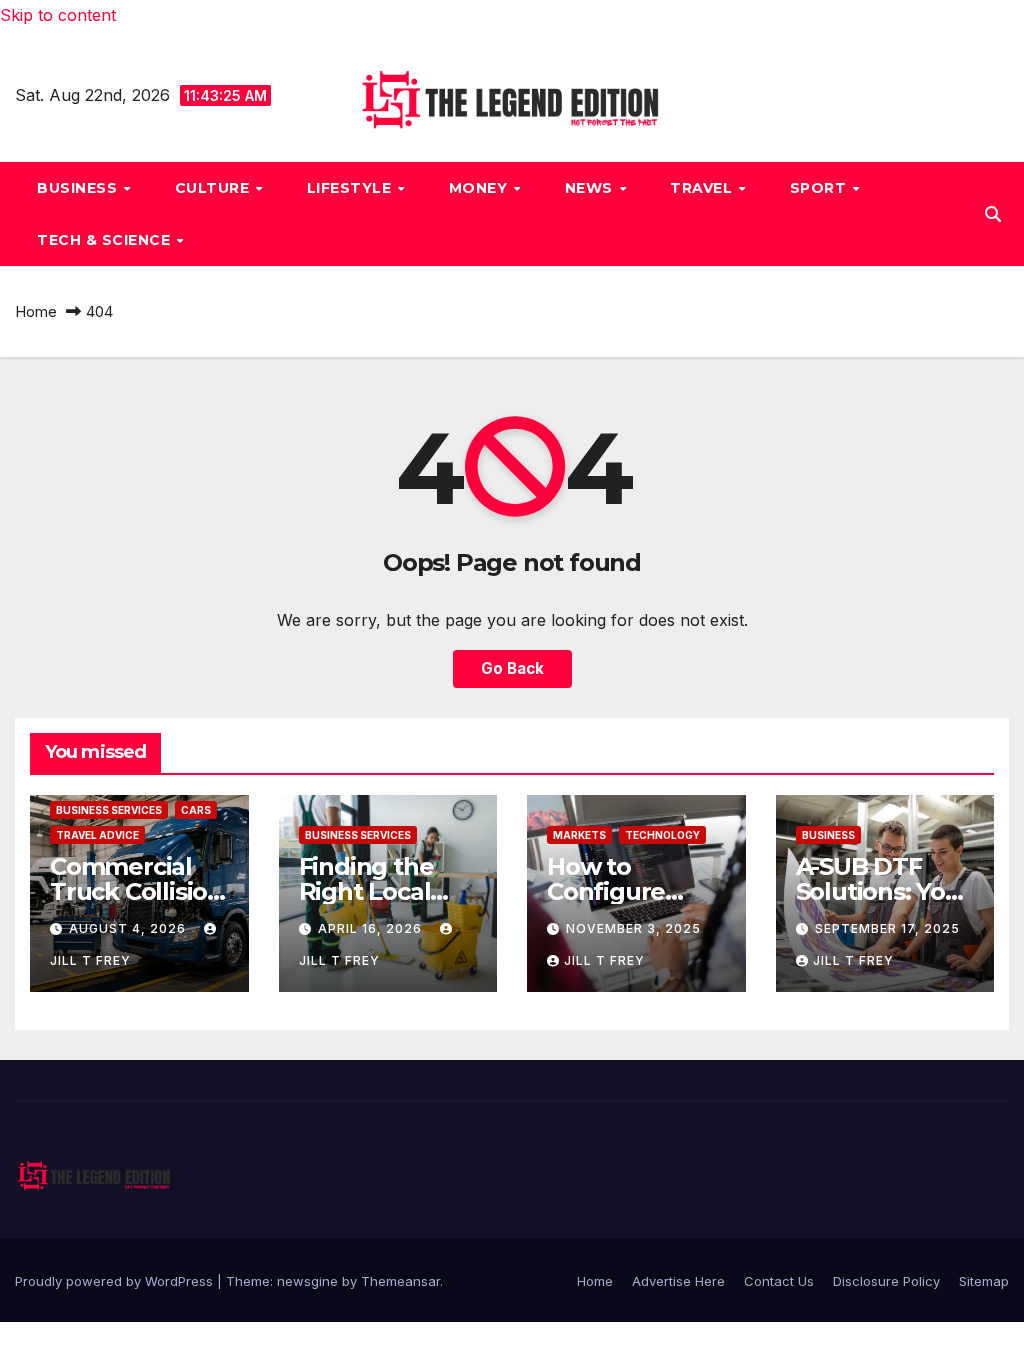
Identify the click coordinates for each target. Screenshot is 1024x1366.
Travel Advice (97, 835)
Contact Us (779, 1281)
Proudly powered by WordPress (116, 1281)
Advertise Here (678, 1281)
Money (480, 188)
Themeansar (400, 1281)
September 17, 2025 (887, 928)
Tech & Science (106, 240)
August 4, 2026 (129, 928)
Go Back (512, 668)
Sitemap (984, 1281)
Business (79, 188)
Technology (662, 835)
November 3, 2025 (633, 928)
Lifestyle (351, 188)
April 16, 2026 (372, 928)
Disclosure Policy (886, 1281)
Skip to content (58, 15)
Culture (214, 188)
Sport (820, 188)
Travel (703, 188)
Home (36, 311)
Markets (579, 835)
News (591, 188)
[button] (993, 214)
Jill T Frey (604, 960)
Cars (196, 810)
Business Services (109, 810)
